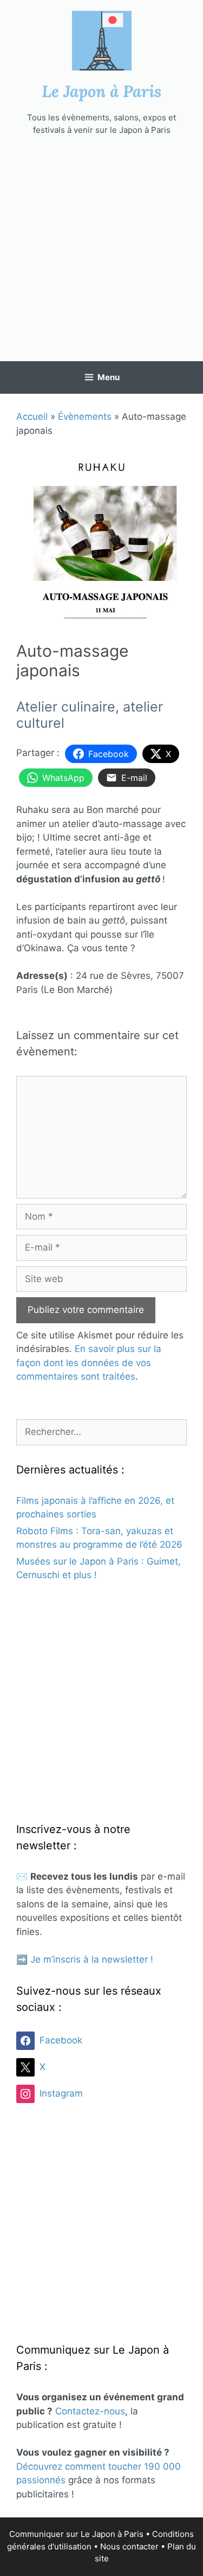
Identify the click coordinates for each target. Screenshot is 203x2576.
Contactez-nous (90, 2411)
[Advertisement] (101, 249)
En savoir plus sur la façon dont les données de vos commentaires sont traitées (89, 1363)
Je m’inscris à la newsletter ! (92, 1959)
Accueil (32, 416)
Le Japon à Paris (101, 91)
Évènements (85, 416)
